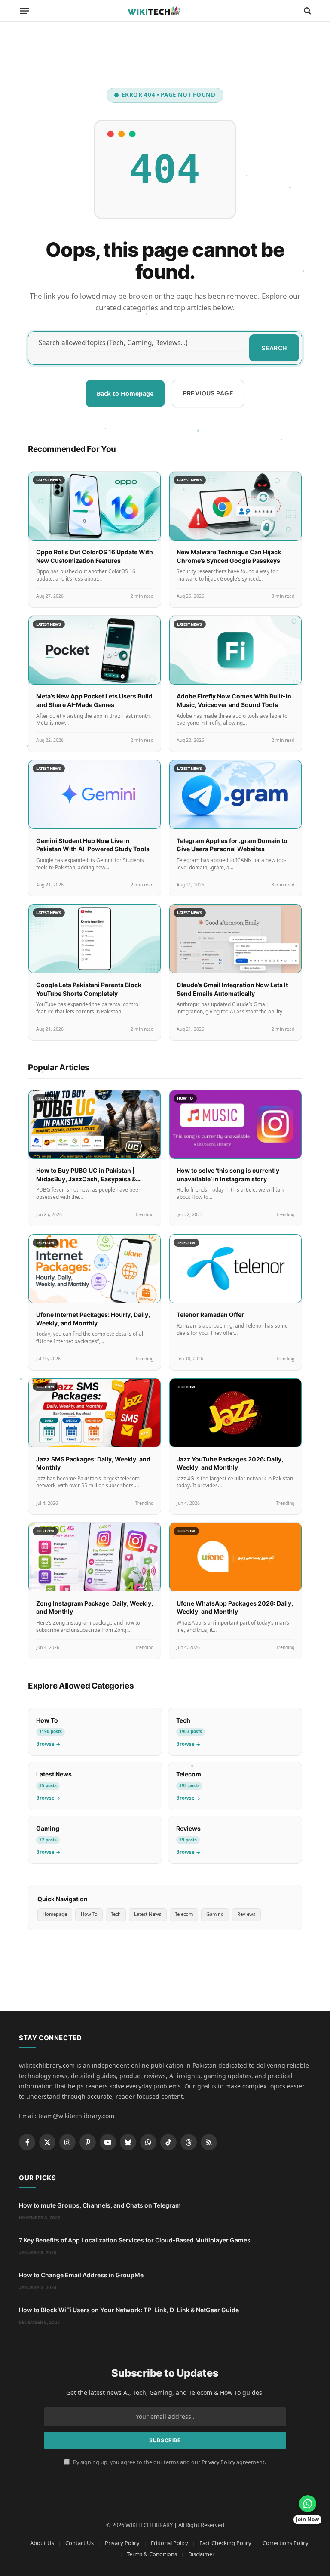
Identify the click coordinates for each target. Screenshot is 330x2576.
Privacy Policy (218, 2462)
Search (274, 348)
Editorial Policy (170, 2543)
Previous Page (208, 393)
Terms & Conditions (152, 2554)
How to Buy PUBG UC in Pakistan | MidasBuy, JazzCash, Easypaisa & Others (86, 1179)
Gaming (215, 1914)
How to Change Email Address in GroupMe (81, 2275)
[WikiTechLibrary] (165, 11)
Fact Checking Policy (225, 2543)
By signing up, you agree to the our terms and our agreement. (169, 2462)
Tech (116, 1914)
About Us (42, 2543)
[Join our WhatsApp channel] (308, 2504)
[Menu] (25, 11)
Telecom (184, 1914)
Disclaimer (201, 2554)
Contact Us (79, 2543)
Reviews (246, 1914)
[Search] (307, 11)
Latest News (148, 1914)
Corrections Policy (286, 2543)
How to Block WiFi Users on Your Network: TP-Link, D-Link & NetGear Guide (129, 2310)
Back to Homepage (125, 394)
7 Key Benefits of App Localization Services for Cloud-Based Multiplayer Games (135, 2240)
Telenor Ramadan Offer (210, 1314)
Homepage (55, 1914)
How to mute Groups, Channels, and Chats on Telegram (100, 2205)
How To (89, 1914)
